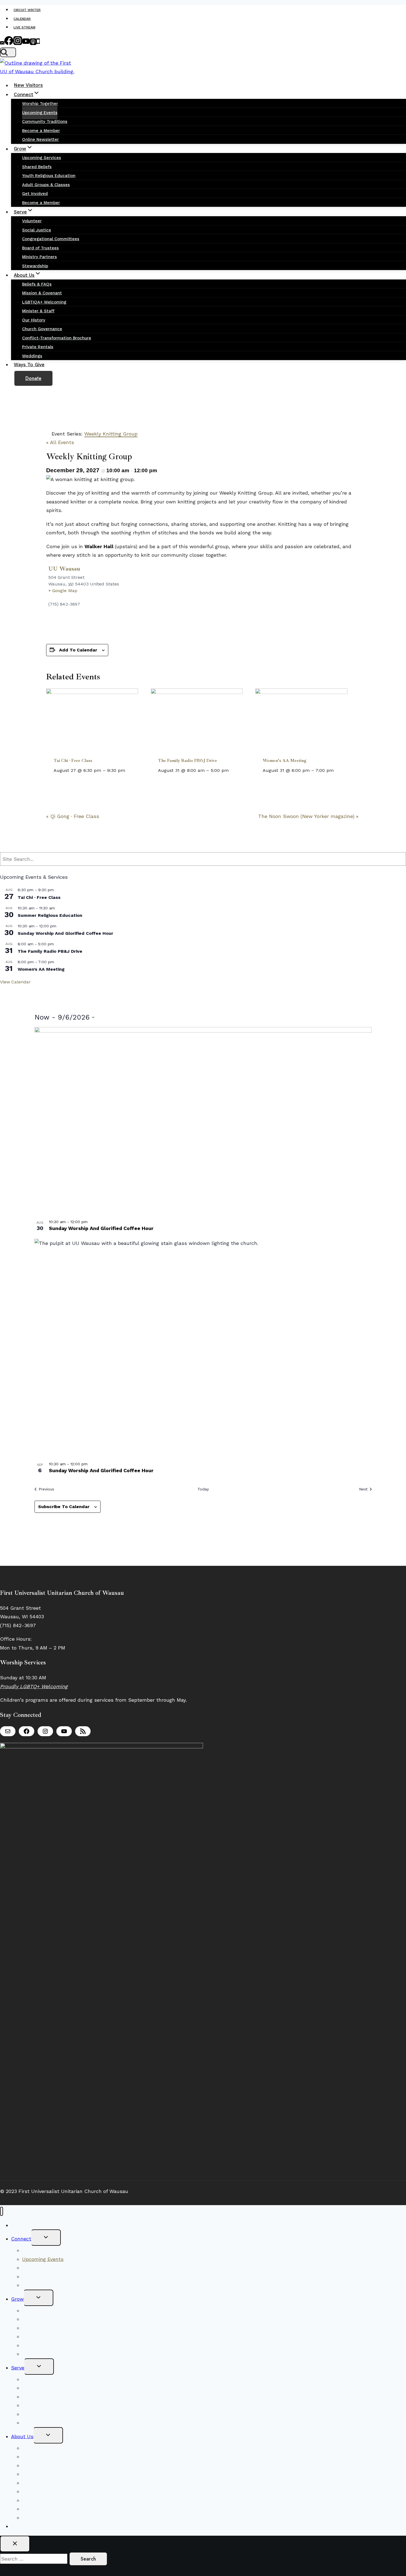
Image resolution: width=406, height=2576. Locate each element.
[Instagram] (18, 43)
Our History (34, 320)
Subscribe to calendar (64, 1507)
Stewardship (35, 266)
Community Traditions (45, 122)
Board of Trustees (40, 248)
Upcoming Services (42, 158)
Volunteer (32, 221)
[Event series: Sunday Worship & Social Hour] (60, 926)
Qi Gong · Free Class (73, 816)
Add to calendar (78, 650)
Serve (18, 2368)
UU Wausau (64, 569)
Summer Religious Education (50, 915)
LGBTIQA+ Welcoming (44, 302)
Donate (33, 378)
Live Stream (24, 27)
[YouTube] (26, 43)
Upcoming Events (40, 113)
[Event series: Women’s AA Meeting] (337, 770)
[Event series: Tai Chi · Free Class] (129, 770)
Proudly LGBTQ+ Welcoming (34, 1686)
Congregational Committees (51, 239)
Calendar (22, 19)
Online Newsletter (40, 139)
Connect (21, 2239)
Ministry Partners (39, 257)
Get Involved (35, 194)
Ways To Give (29, 365)
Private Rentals (38, 347)
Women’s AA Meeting (285, 761)
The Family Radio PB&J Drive (188, 761)
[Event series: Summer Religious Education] (58, 908)
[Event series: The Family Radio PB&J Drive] (232, 770)
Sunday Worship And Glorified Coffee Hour (65, 933)
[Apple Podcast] (33, 43)
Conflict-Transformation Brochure (57, 338)
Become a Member (41, 131)
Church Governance (42, 329)
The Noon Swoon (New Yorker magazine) (308, 816)
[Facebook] (9, 43)
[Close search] (15, 2544)
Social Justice (37, 230)
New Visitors (28, 85)
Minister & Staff (38, 311)
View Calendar (15, 982)
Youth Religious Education (49, 176)
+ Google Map (63, 591)
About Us (22, 2436)
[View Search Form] (8, 52)
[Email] (2, 43)
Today (203, 1489)
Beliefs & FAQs (37, 284)
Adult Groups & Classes (46, 185)
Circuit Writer (27, 10)
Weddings (32, 356)
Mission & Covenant (42, 293)
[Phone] (38, 43)
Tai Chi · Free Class (73, 761)
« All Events (60, 442)
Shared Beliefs (37, 167)
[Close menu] (2, 2211)
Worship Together (40, 104)
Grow (17, 2299)
